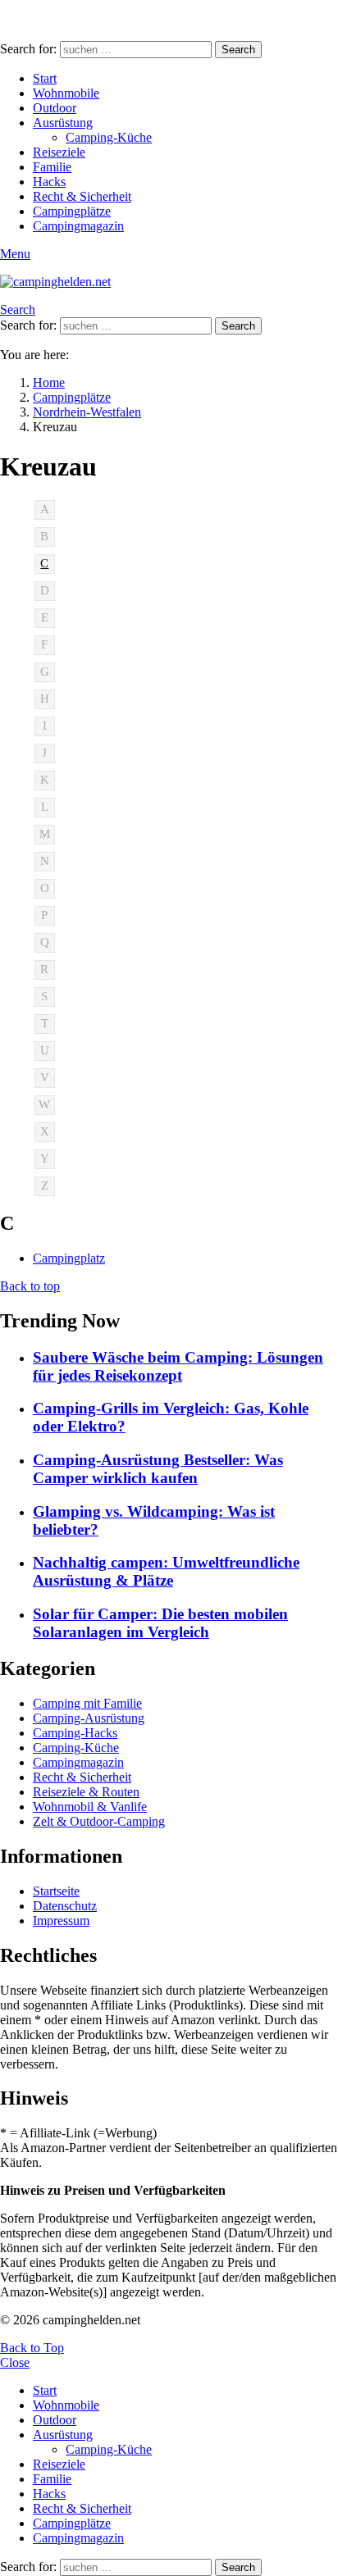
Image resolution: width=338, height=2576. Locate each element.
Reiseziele (59, 152)
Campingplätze (72, 211)
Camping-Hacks (75, 1733)
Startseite (56, 1891)
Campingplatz (69, 1258)
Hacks (49, 182)
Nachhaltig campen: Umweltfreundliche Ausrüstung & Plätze (166, 1571)
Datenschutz (65, 1906)
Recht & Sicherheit (82, 196)
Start (45, 78)
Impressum (61, 1921)
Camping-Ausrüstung (89, 1718)
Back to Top (32, 2348)
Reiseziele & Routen (86, 1792)
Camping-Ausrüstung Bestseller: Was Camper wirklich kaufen (158, 1469)
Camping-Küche (109, 137)
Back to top (30, 1286)
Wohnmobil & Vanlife (90, 1807)
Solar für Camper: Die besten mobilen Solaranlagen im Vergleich (160, 1623)
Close (15, 2362)
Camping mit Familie (87, 1703)
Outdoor (55, 108)
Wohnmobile (66, 93)
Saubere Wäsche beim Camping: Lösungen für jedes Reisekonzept (178, 1366)
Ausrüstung (63, 123)
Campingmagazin (78, 226)
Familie (52, 167)
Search (238, 50)
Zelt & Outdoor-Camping (99, 1821)
